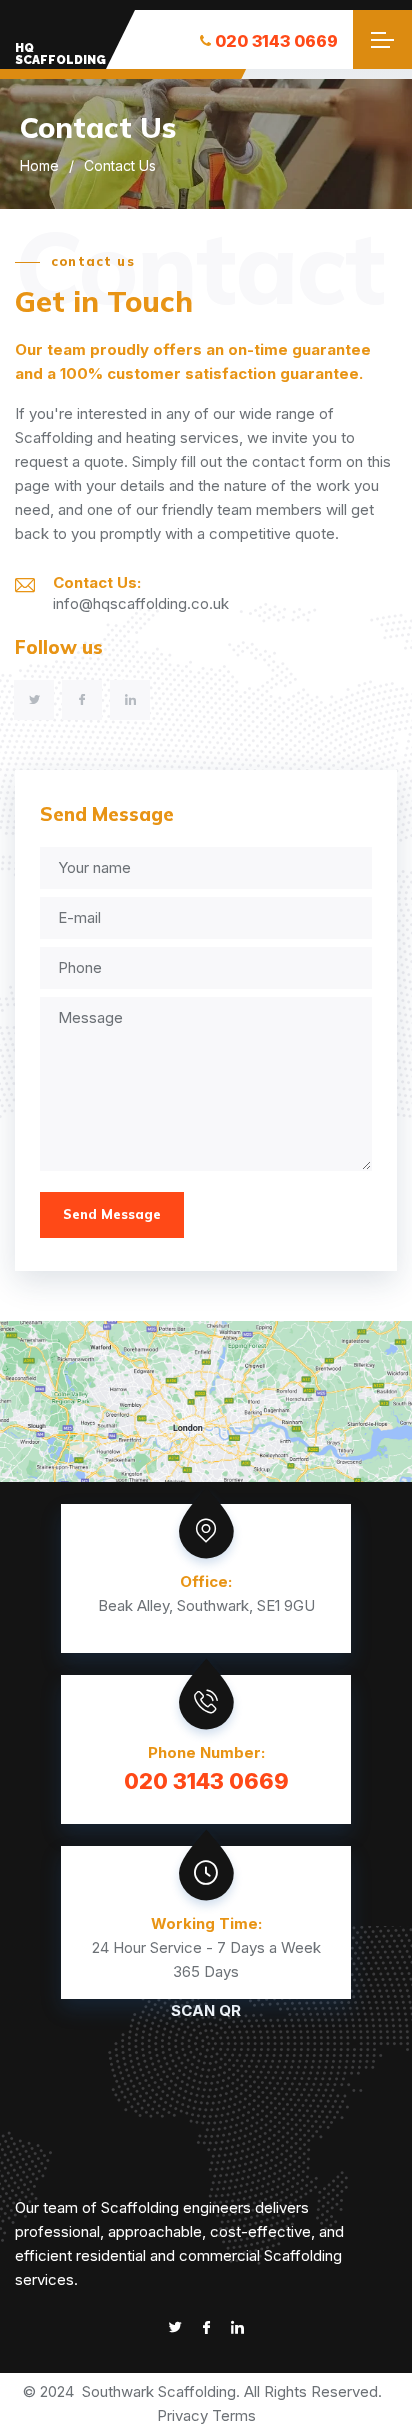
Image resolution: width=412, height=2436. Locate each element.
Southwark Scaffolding (159, 2391)
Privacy (182, 2415)
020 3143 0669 (276, 41)
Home (39, 165)
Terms (234, 2415)
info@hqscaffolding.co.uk (141, 603)
